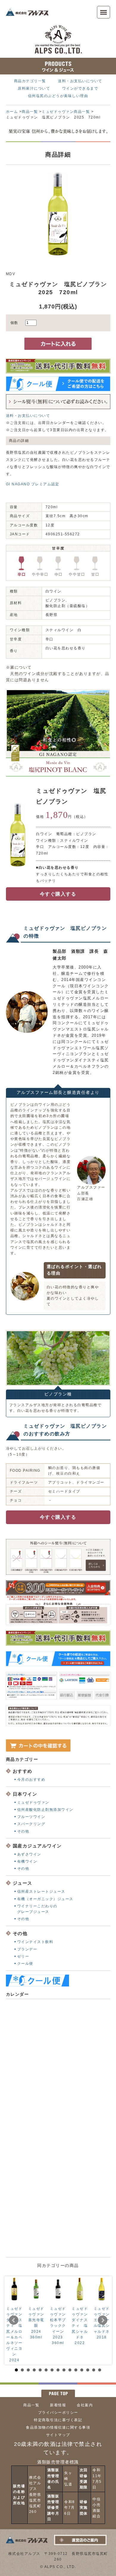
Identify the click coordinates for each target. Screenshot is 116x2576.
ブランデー (27, 1949)
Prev (14, 2320)
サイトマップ (58, 2435)
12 (82, 2370)
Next (103, 2320)
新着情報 (58, 2405)
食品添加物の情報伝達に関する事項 (58, 2427)
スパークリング (31, 1824)
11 (76, 2370)
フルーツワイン (31, 1817)
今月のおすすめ (31, 1780)
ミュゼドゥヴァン (33, 1802)
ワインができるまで (80, 88)
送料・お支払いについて (80, 81)
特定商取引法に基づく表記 (58, 2420)
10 (70, 2370)
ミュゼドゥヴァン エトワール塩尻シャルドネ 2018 (104, 2323)
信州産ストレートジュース (41, 1892)
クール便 (25, 1964)
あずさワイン (29, 1854)
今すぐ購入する (58, 894)
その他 (23, 1831)
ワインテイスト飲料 (35, 1942)
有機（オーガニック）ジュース (45, 1899)
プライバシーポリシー (58, 2413)
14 (94, 2370)
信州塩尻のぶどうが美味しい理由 (58, 96)
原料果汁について (34, 88)
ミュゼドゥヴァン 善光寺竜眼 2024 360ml (38, 2323)
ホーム (12, 112)
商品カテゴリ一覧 (30, 81)
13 (88, 2370)
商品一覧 (30, 112)
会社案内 (85, 2405)
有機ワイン (27, 1861)
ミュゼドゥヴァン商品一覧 (66, 112)
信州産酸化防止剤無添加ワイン (45, 1810)
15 (100, 2370)
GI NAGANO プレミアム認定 (33, 484)
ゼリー (23, 1956)
